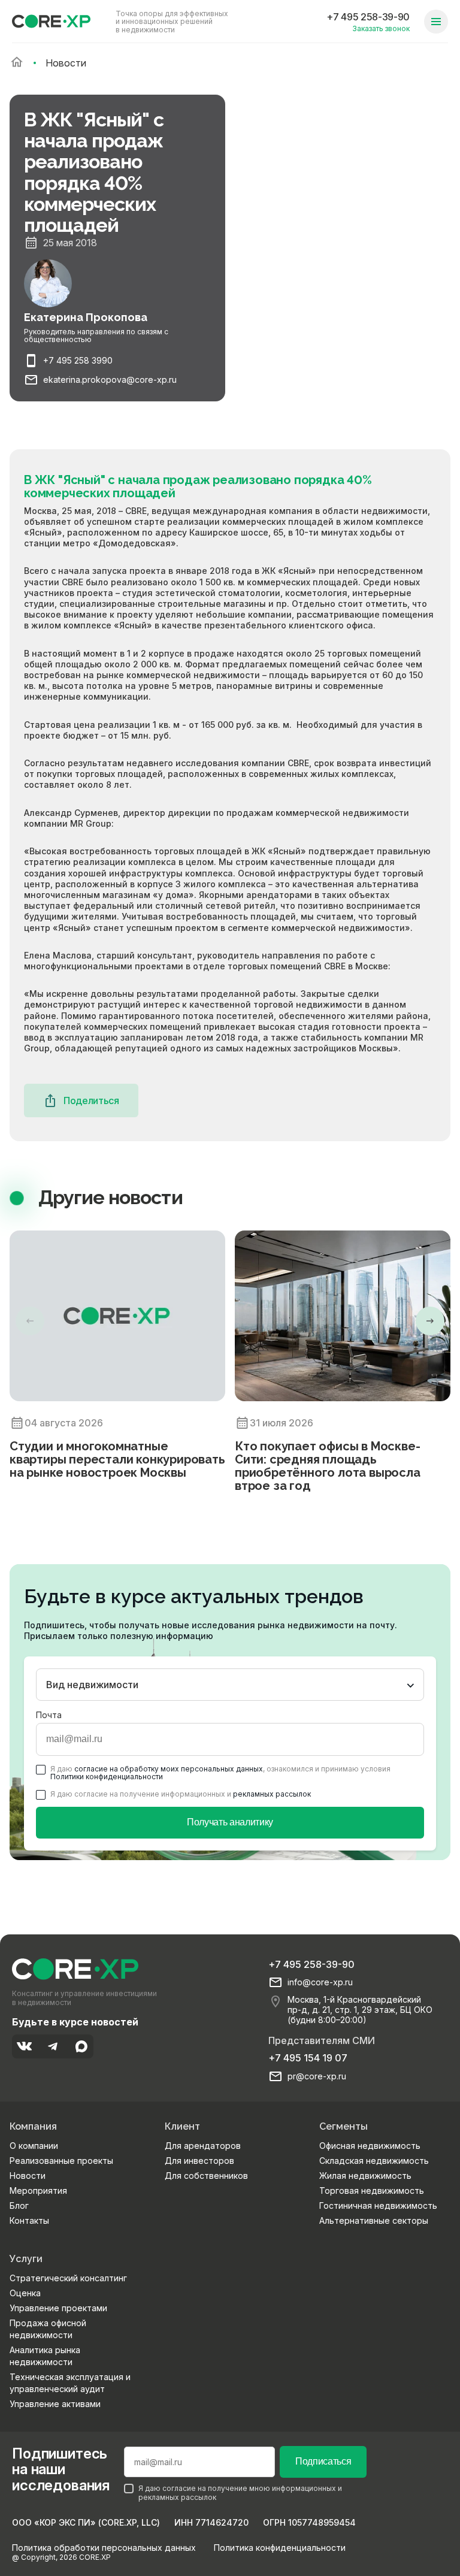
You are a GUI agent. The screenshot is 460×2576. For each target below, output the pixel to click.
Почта (49, 1715)
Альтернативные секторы (374, 2220)
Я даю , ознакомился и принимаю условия (220, 1773)
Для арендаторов (203, 2146)
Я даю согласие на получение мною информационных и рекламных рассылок (240, 2493)
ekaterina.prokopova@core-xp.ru (110, 380)
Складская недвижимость (374, 2161)
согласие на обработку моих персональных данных (169, 1769)
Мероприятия (38, 2190)
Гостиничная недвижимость (378, 2205)
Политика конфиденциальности (280, 2548)
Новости (28, 2176)
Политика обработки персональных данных (104, 2548)
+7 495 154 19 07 (308, 2058)
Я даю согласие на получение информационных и (181, 1794)
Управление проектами (58, 2308)
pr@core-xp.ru (317, 2076)
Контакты (29, 2220)
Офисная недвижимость (370, 2146)
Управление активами (55, 2404)
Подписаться (323, 2461)
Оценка (25, 2293)
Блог (19, 2205)
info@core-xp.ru (320, 1982)
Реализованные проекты (61, 2161)
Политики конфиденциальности (107, 1777)
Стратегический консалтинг (68, 2278)
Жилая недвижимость (365, 2176)
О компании (34, 2146)
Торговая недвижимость (372, 2190)
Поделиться (91, 1100)
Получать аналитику (230, 1822)
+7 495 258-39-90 (368, 17)
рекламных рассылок (272, 1794)
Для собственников (206, 2176)
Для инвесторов (199, 2161)
